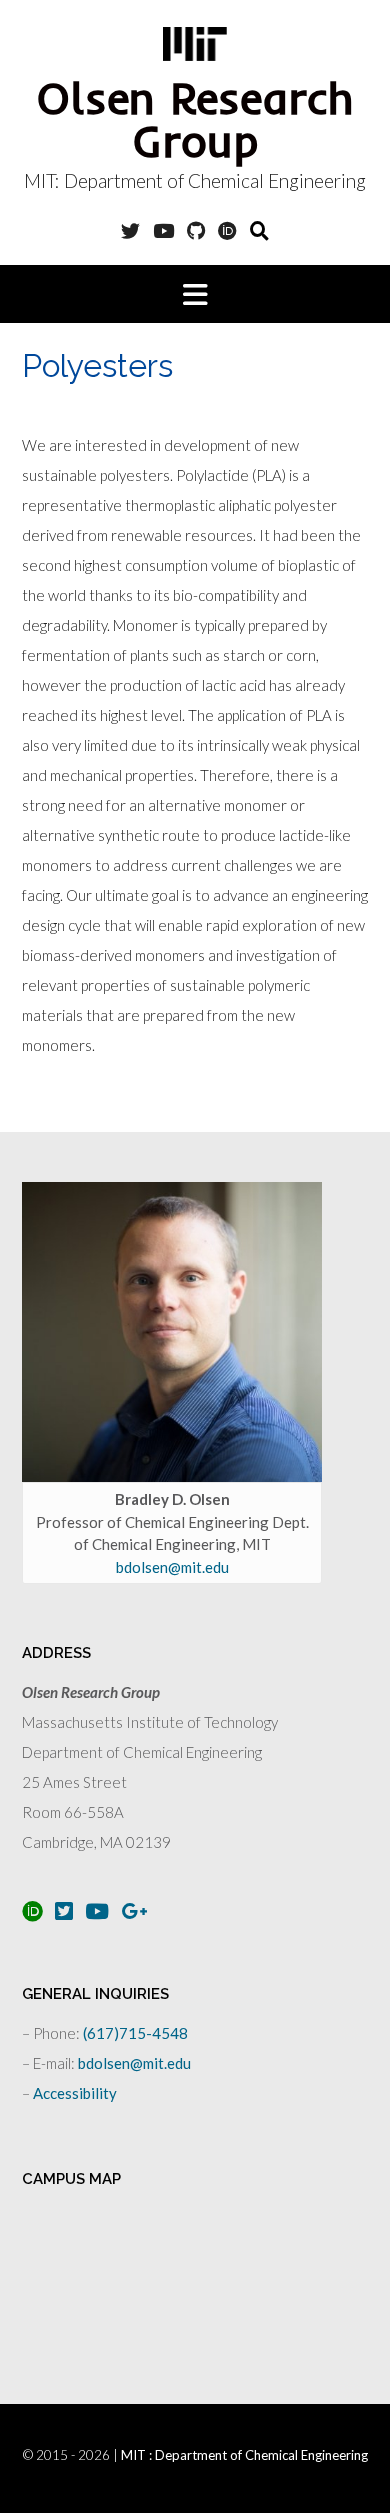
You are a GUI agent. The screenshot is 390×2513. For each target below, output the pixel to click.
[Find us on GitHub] (196, 230)
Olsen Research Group (195, 119)
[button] (195, 294)
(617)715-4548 (135, 2033)
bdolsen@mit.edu (172, 1567)
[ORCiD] (227, 230)
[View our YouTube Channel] (163, 230)
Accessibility (75, 2093)
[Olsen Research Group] (195, 44)
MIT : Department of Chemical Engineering (244, 2455)
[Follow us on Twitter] (130, 230)
